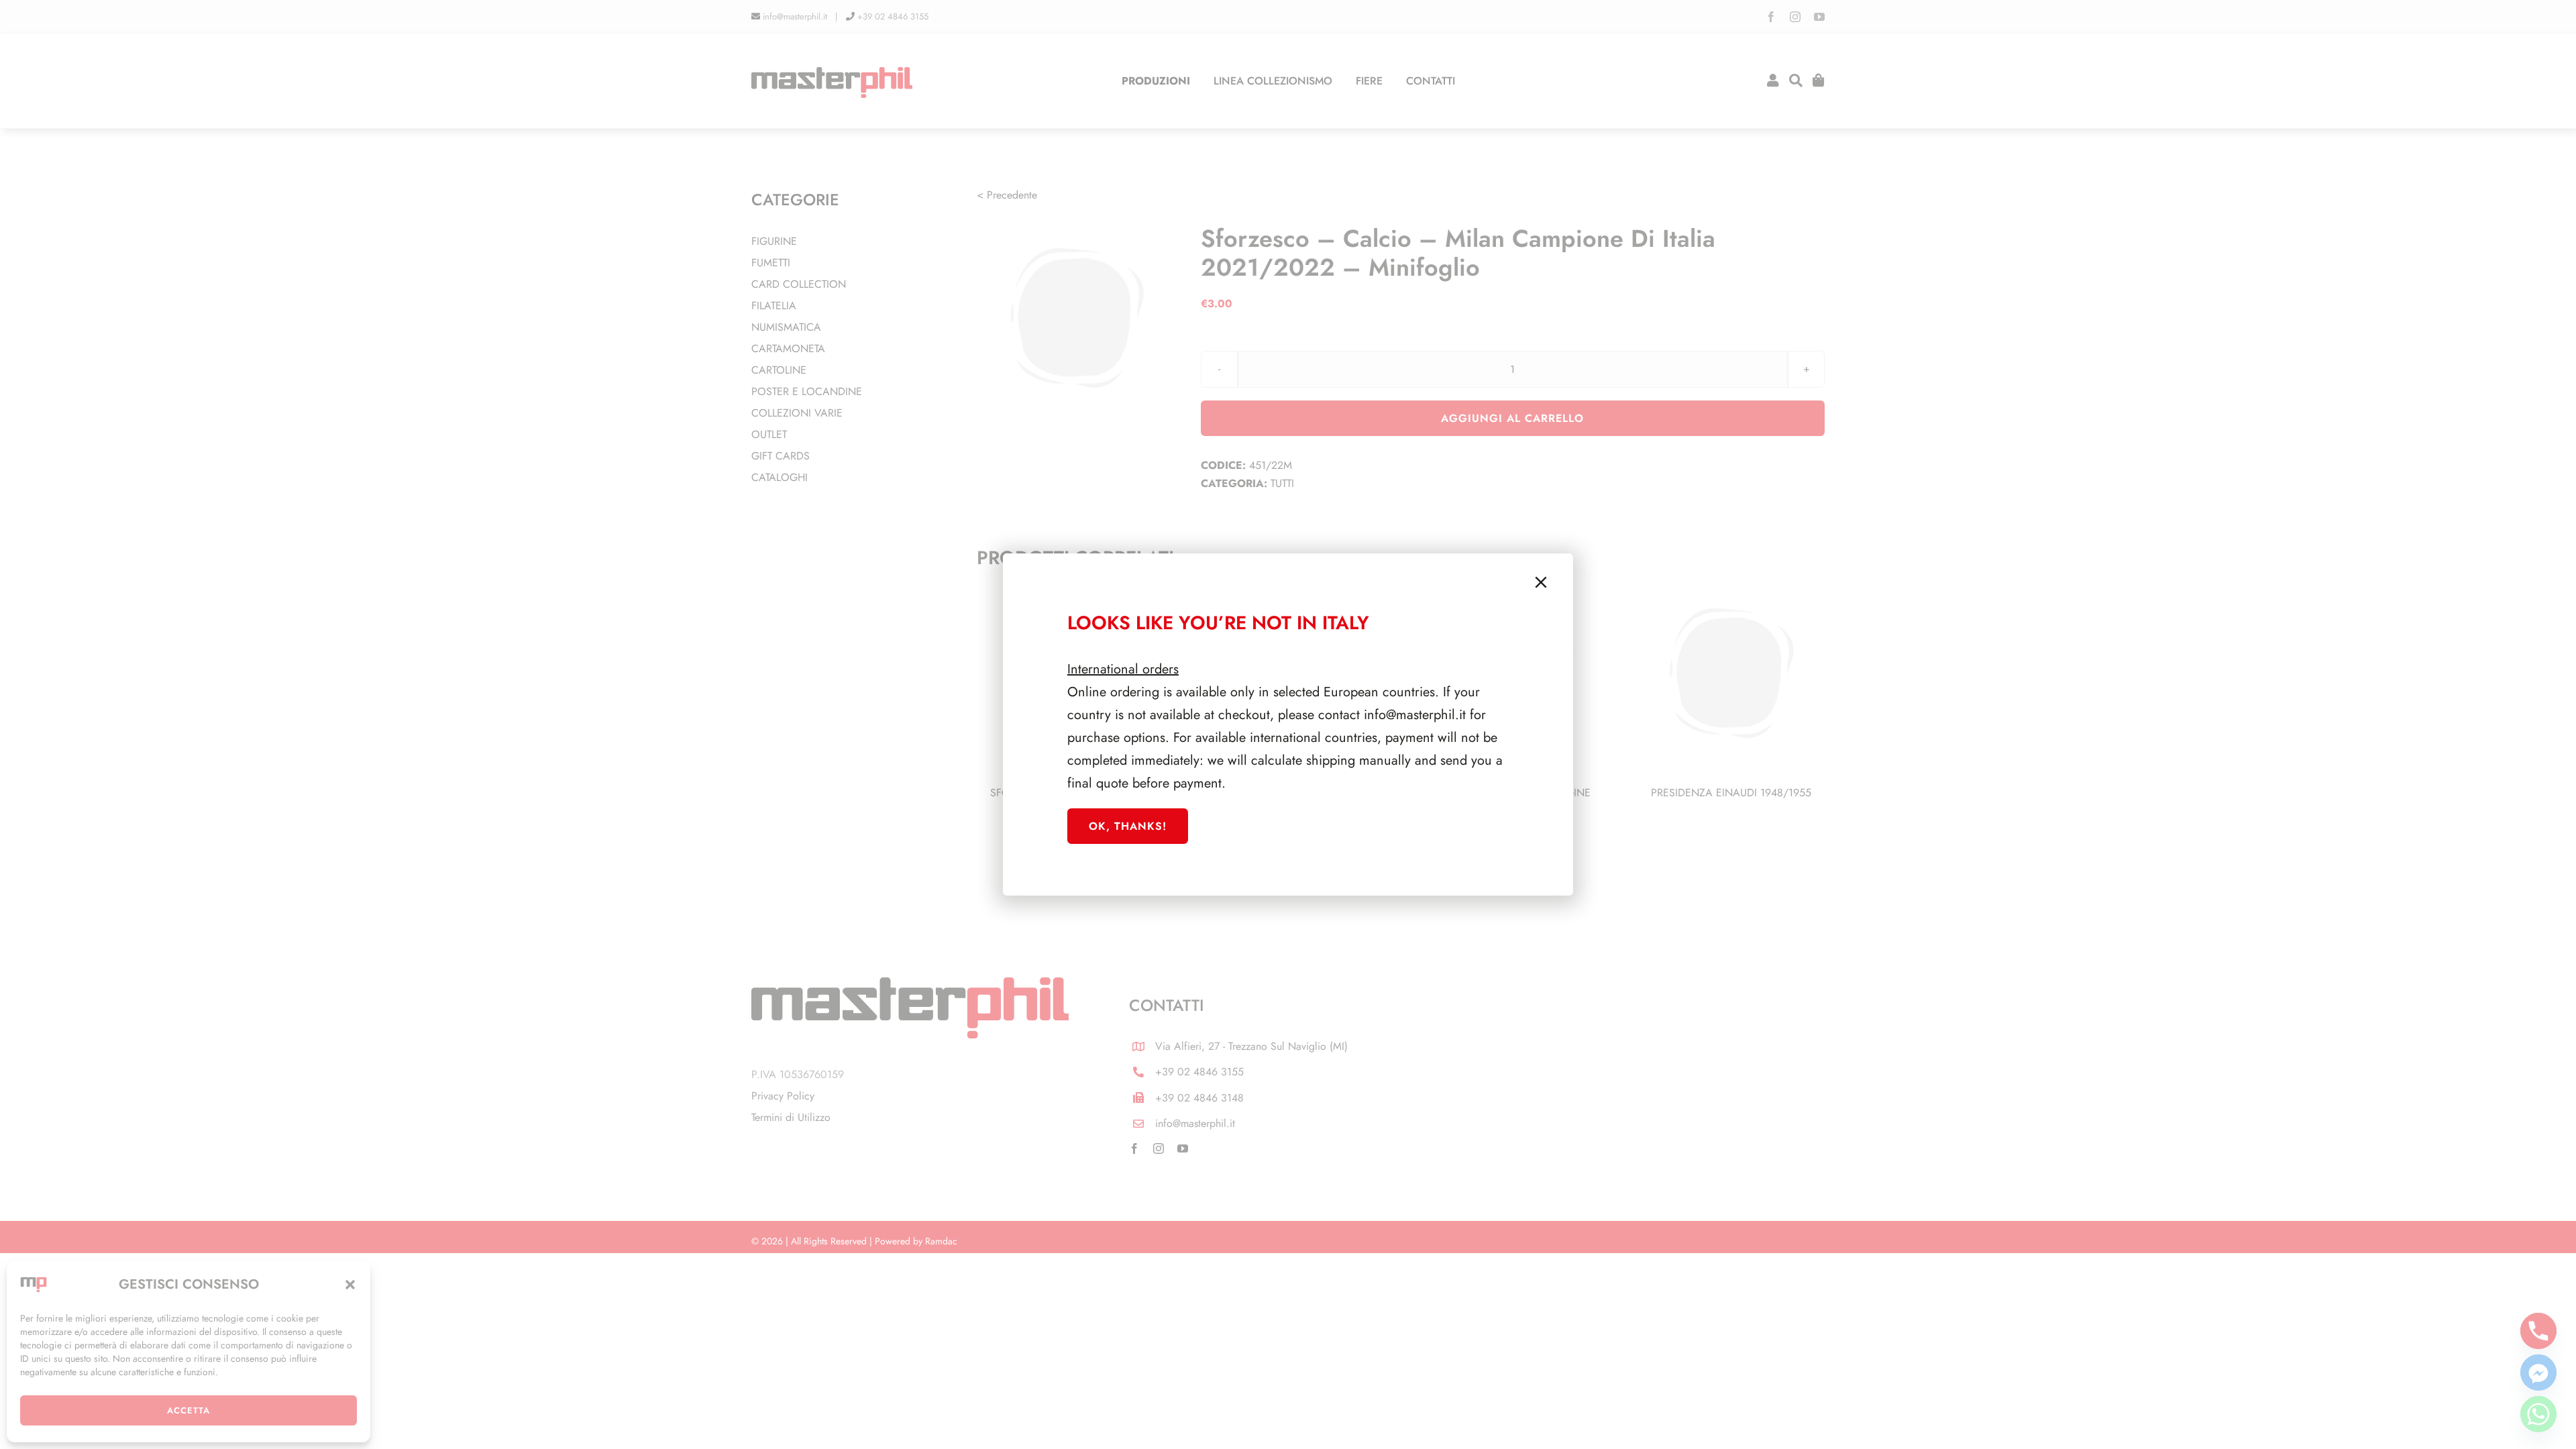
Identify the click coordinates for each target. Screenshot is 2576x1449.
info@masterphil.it (1415, 715)
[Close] (1541, 582)
